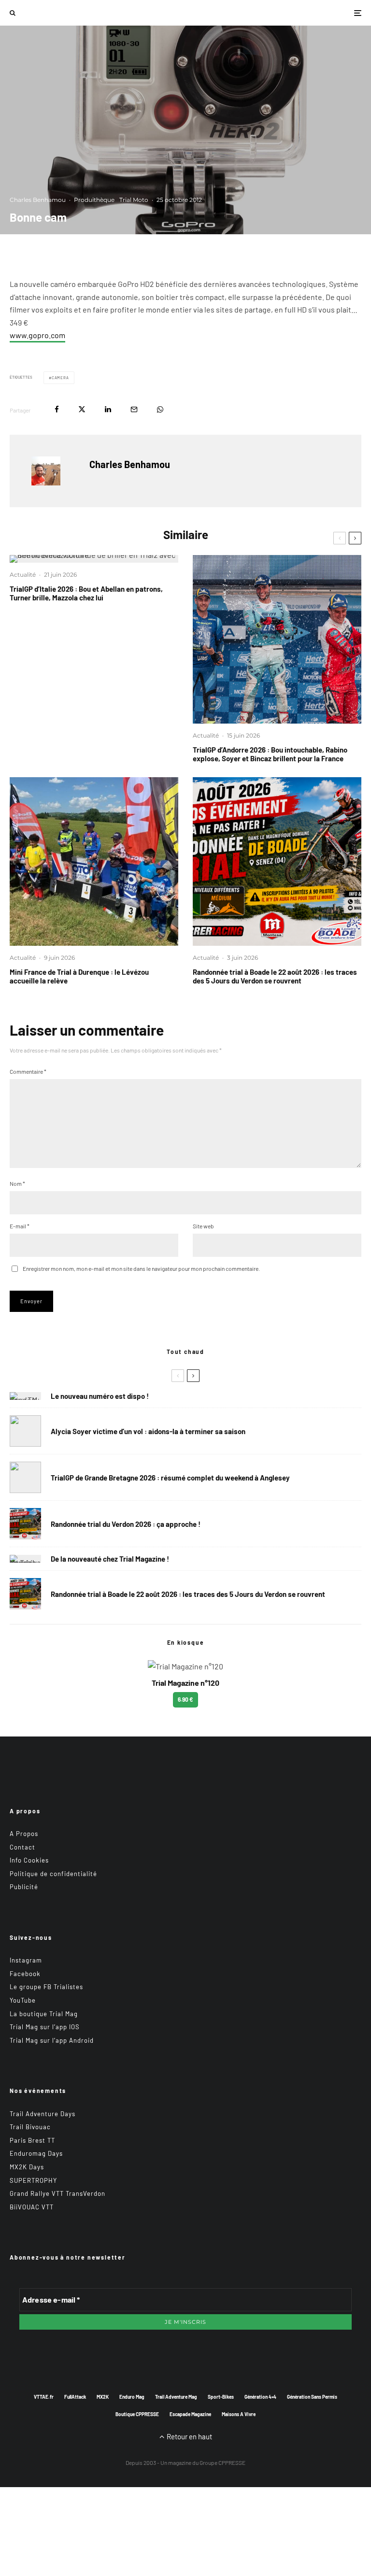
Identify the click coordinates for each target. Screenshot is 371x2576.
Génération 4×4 (260, 2397)
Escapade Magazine (190, 2414)
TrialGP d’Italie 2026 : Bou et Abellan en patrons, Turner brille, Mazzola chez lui (86, 593)
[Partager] (57, 409)
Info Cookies (29, 1860)
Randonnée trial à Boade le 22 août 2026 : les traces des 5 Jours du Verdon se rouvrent (275, 976)
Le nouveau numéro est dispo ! (100, 1396)
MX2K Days (27, 2167)
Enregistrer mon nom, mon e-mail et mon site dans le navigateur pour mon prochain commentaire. (141, 1268)
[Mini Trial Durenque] (94, 861)
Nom (17, 1183)
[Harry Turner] (25, 1477)
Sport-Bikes (221, 2397)
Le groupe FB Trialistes (46, 1987)
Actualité (23, 575)
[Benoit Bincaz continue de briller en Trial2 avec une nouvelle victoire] (94, 559)
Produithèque (94, 200)
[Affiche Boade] (277, 861)
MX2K (103, 2397)
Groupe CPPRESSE (222, 2462)
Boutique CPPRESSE (137, 2414)
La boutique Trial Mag (44, 2014)
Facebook (25, 1974)
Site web (203, 1226)
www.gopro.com (37, 335)
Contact (22, 1847)
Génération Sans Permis (312, 2397)
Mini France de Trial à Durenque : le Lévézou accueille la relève (79, 976)
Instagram (26, 1960)
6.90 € (185, 1699)
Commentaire (28, 1071)
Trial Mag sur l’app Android (52, 2040)
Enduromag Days (36, 2153)
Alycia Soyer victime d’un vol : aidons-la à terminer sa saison (148, 1431)
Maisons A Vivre (239, 2414)
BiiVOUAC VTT (32, 2207)
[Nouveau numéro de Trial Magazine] (25, 1559)
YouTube (23, 2000)
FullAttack (75, 2397)
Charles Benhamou (38, 200)
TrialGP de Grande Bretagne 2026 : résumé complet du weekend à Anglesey (170, 1478)
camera (60, 378)
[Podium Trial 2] (277, 639)
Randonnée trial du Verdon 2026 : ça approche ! (126, 1524)
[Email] (134, 409)
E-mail (20, 1226)
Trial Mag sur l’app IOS (45, 2027)
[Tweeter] (82, 409)
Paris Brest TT (32, 2140)
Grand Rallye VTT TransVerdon (57, 2193)
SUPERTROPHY (33, 2180)
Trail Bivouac (30, 2127)
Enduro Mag (132, 2397)
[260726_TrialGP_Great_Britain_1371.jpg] (25, 1431)
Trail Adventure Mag (176, 2397)
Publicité (24, 1887)
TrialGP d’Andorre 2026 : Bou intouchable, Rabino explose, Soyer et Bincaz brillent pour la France (270, 754)
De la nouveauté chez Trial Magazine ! (110, 1559)
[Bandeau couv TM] (25, 1396)
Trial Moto (134, 200)
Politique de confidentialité (53, 1874)
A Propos (24, 1834)
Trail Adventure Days (43, 2114)
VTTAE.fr (44, 2397)
